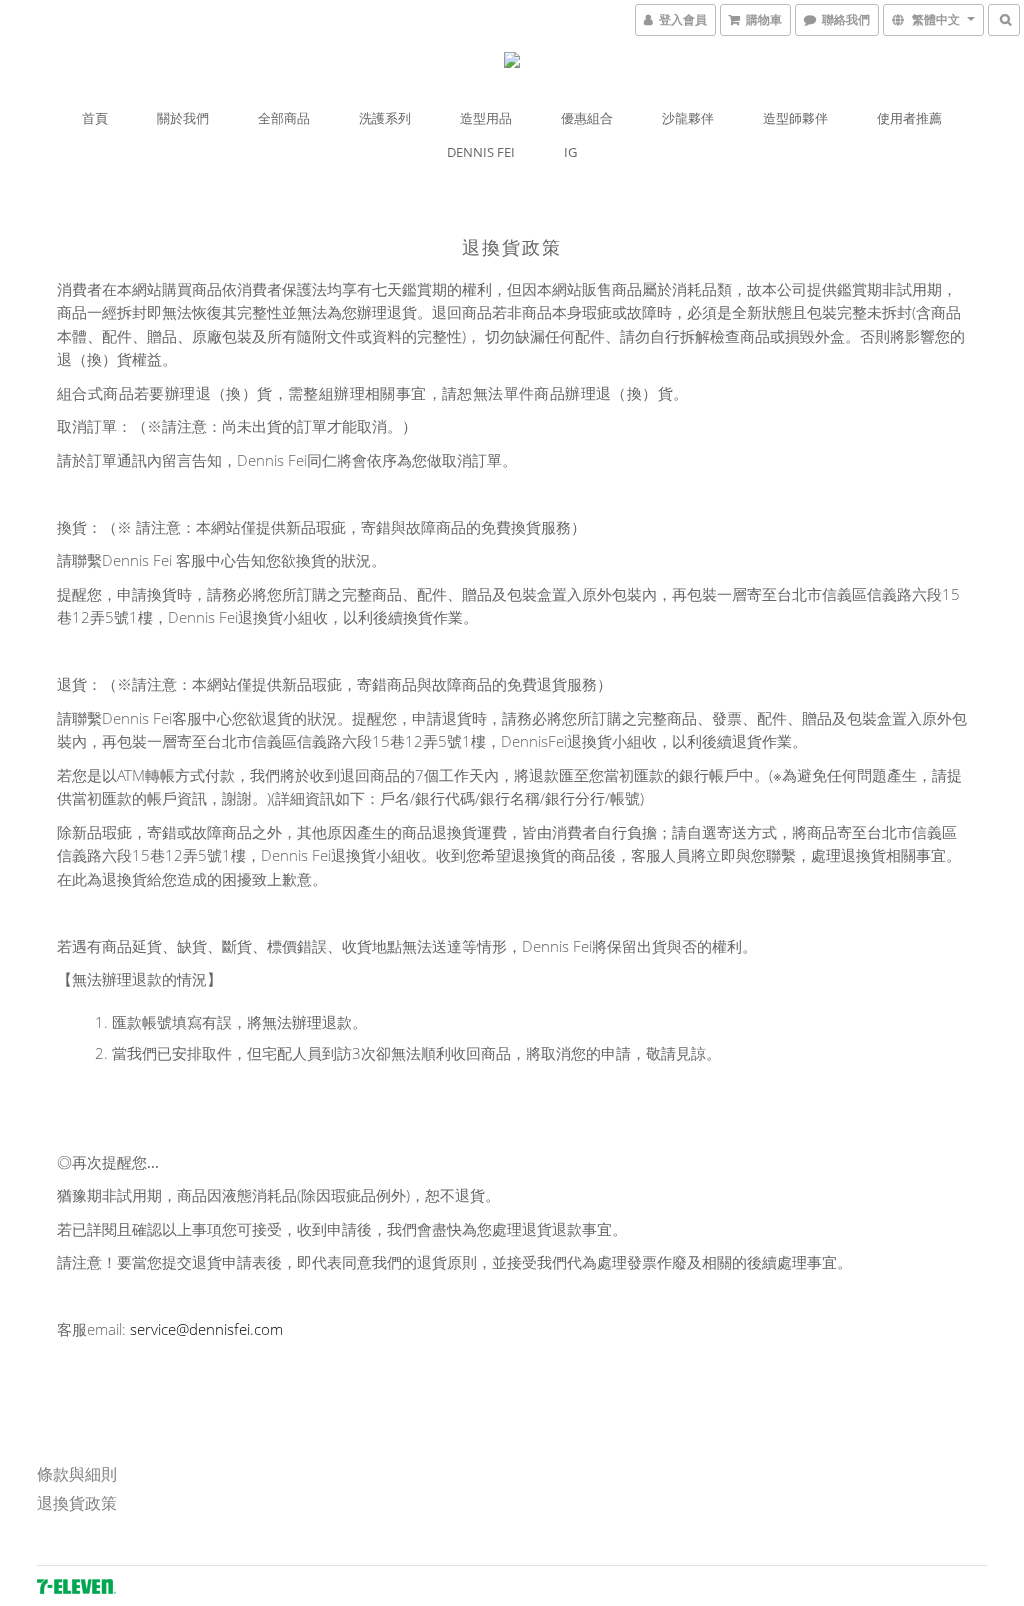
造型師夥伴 (795, 118)
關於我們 (183, 118)
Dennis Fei (481, 152)
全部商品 (284, 118)
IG (570, 152)
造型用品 (486, 118)
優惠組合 (587, 118)
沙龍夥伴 (688, 118)
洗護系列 (385, 118)
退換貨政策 (77, 1503)
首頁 (95, 118)
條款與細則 (77, 1474)
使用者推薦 (909, 118)
